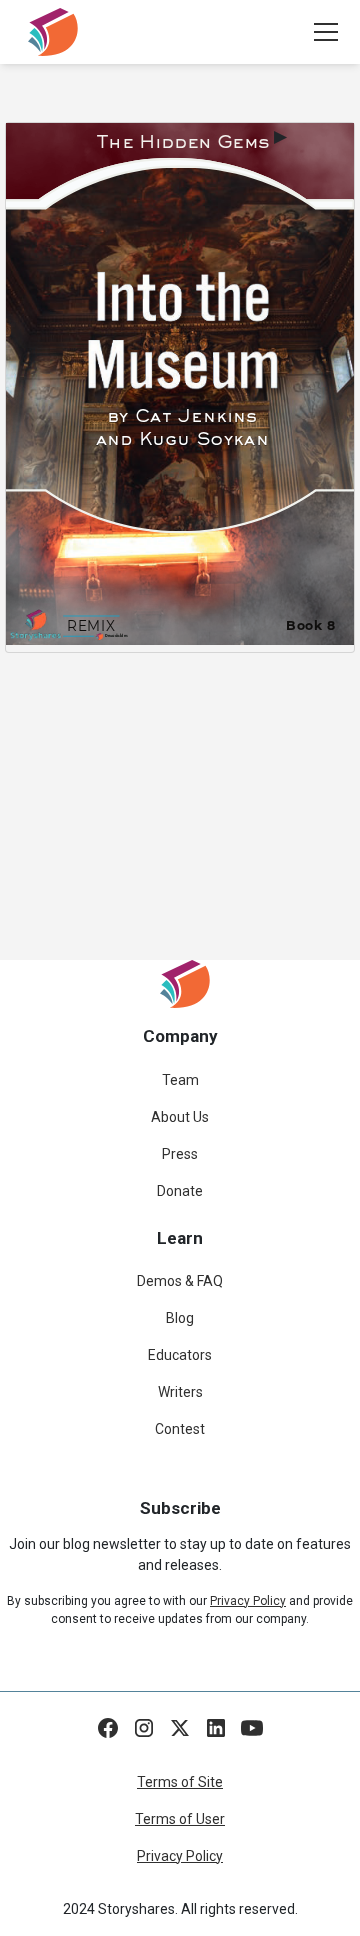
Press (180, 1154)
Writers (180, 1392)
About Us (180, 1117)
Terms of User (180, 1819)
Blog (180, 1318)
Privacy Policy (180, 1856)
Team (180, 1080)
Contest (180, 1429)
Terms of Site (180, 1782)
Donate (180, 1191)
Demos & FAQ (180, 1281)
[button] (322, 32)
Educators (180, 1355)
